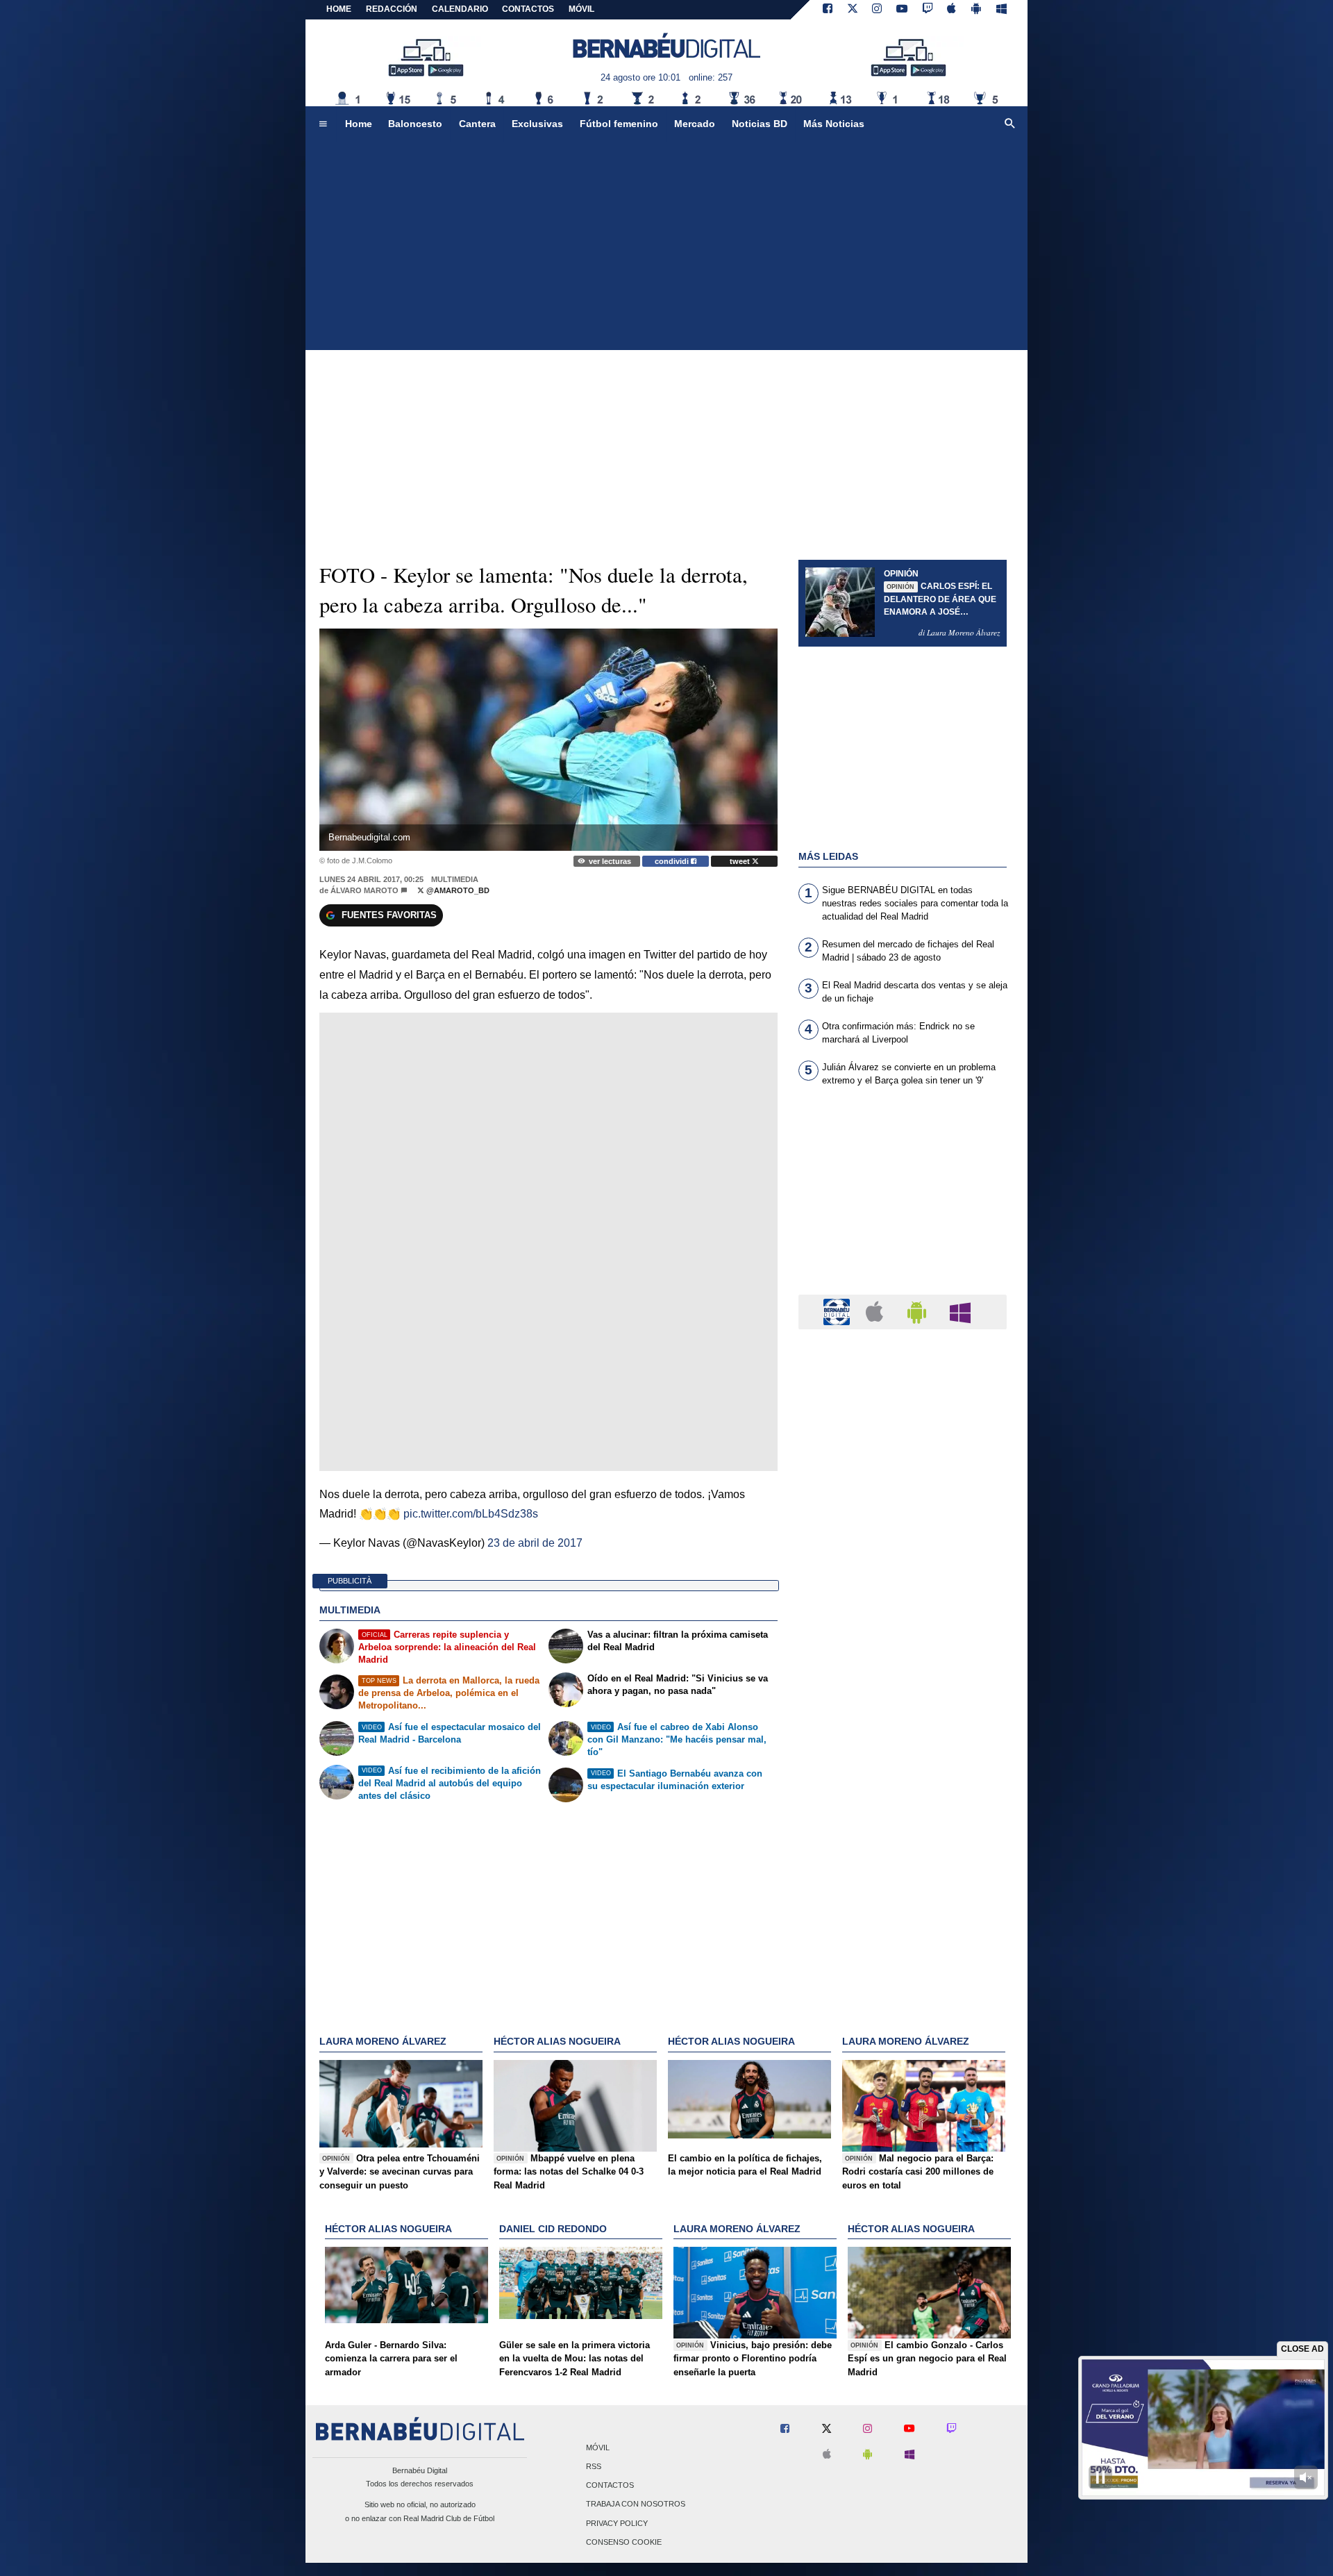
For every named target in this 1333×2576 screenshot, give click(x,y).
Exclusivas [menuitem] (537, 124)
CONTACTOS (528, 9)
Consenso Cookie (624, 2542)
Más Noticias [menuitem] (834, 124)
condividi (673, 861)
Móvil (598, 2448)
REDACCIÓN (392, 9)
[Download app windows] (1001, 10)
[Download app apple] (952, 10)
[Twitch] (928, 10)
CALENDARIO (460, 9)
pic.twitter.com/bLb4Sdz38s (471, 1514)
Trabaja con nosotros (636, 2504)
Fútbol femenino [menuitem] (619, 124)
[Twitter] (853, 10)
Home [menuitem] (359, 124)
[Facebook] (828, 10)
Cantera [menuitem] (477, 124)
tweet (741, 861)
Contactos (610, 2486)
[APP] (839, 1311)
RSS (594, 2466)
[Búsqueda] (1010, 124)
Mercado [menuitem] (695, 124)
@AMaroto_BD (457, 890)
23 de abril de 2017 (535, 1543)
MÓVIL (581, 9)
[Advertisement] (666, 246)
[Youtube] (902, 10)
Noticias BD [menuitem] (760, 124)
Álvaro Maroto (364, 890)
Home (339, 9)
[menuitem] (323, 124)
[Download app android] (976, 10)
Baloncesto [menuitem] (415, 124)
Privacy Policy (617, 2523)
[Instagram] (877, 10)
